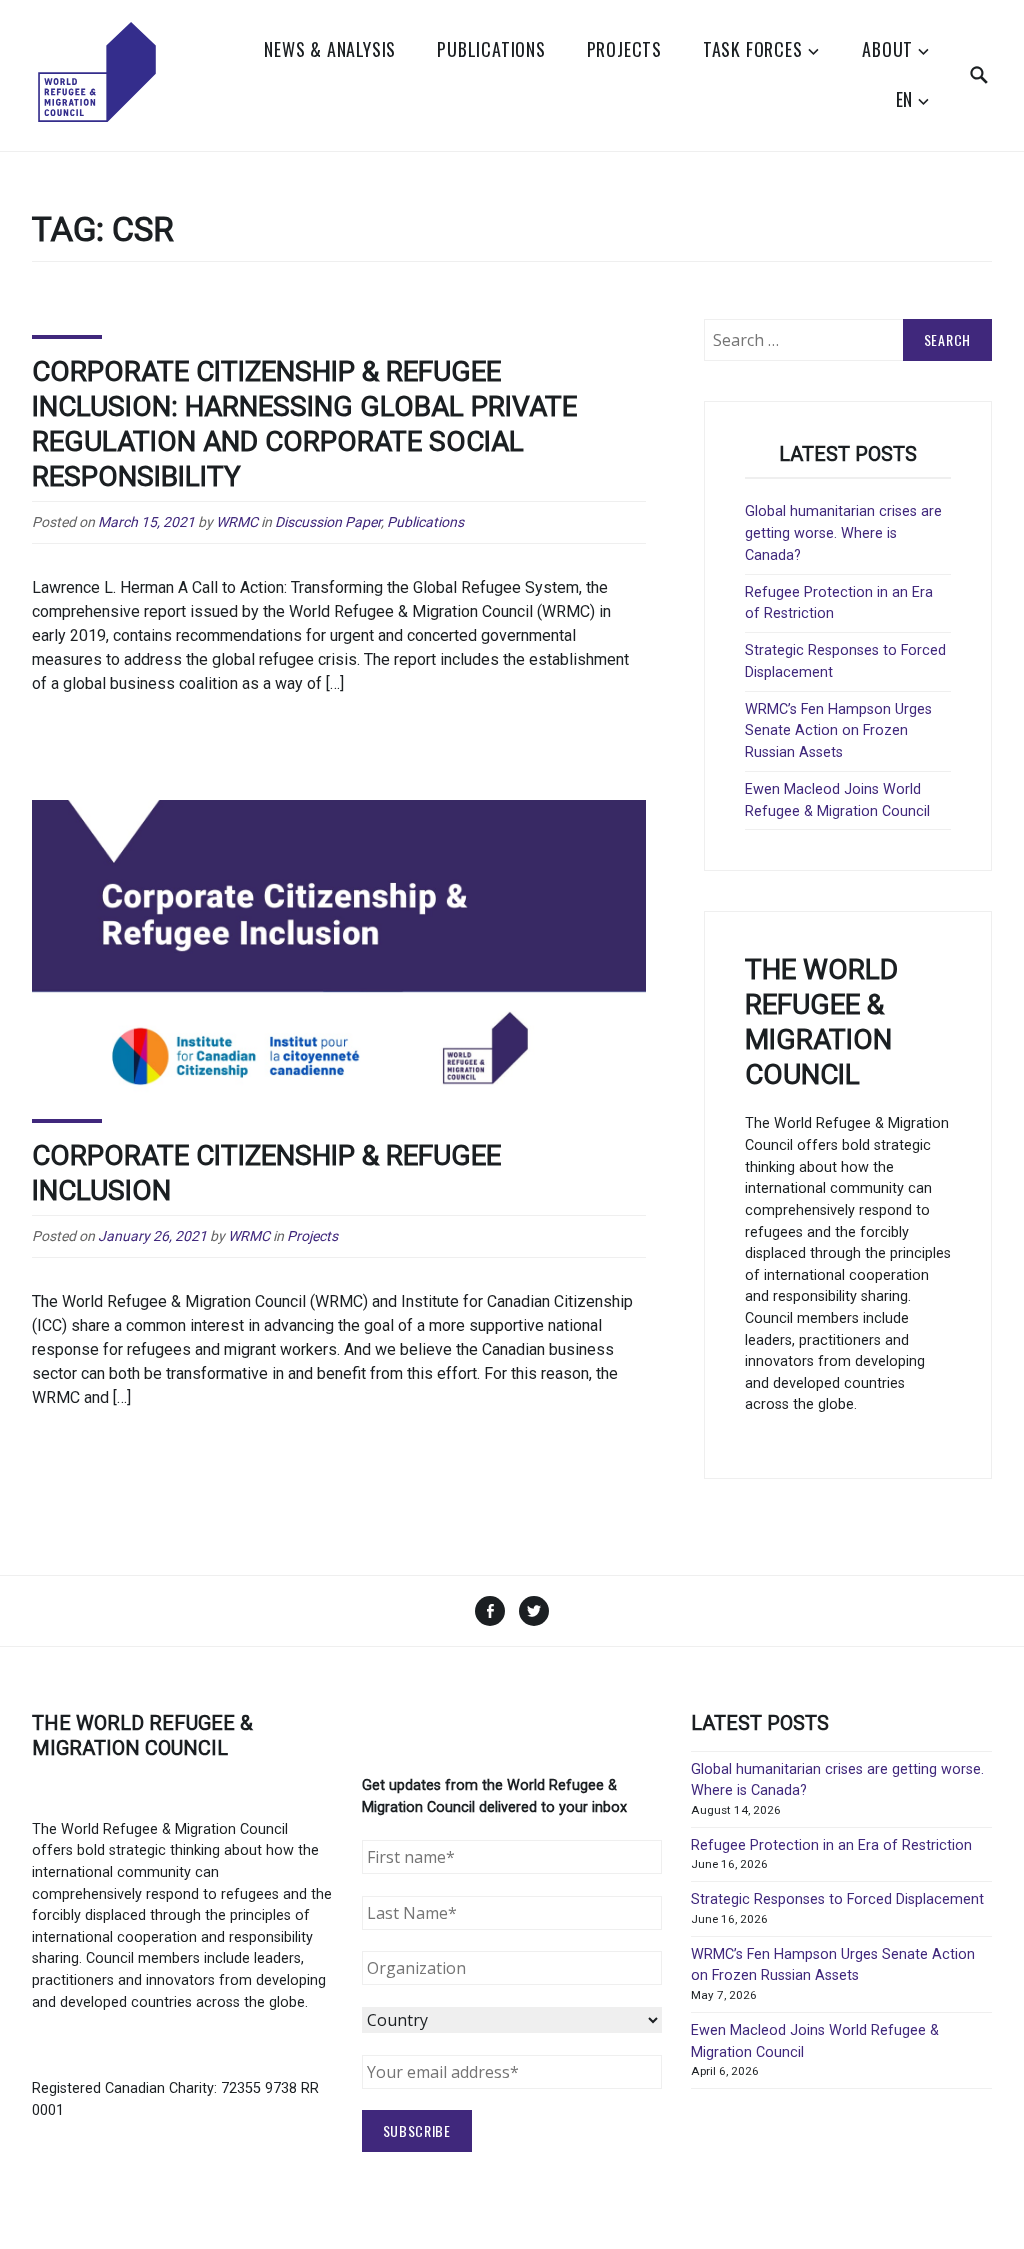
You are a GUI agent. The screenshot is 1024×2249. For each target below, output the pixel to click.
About (887, 49)
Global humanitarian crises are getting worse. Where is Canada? (843, 533)
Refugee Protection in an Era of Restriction (831, 1845)
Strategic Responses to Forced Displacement (837, 1899)
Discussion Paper (328, 522)
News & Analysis (330, 49)
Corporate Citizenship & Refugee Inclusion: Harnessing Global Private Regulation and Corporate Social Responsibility (304, 424)
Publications (491, 49)
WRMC (237, 522)
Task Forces (753, 49)
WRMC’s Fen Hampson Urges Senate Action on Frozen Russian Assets (838, 731)
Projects (624, 49)
